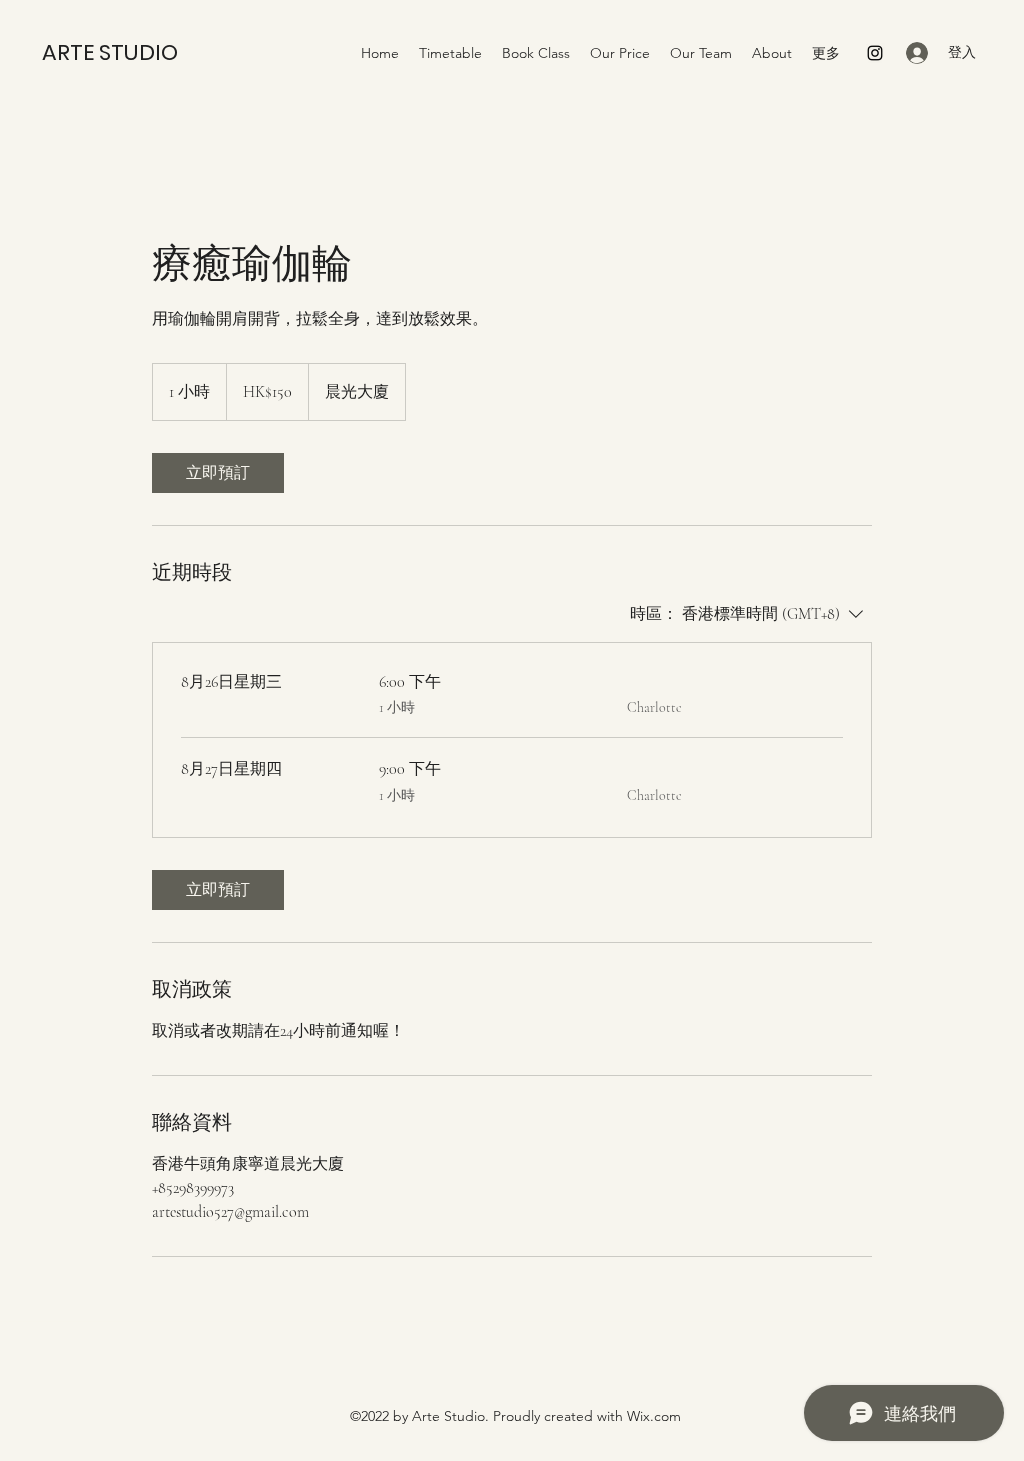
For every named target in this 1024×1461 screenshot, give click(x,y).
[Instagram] (875, 53)
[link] (218, 473)
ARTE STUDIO (110, 52)
